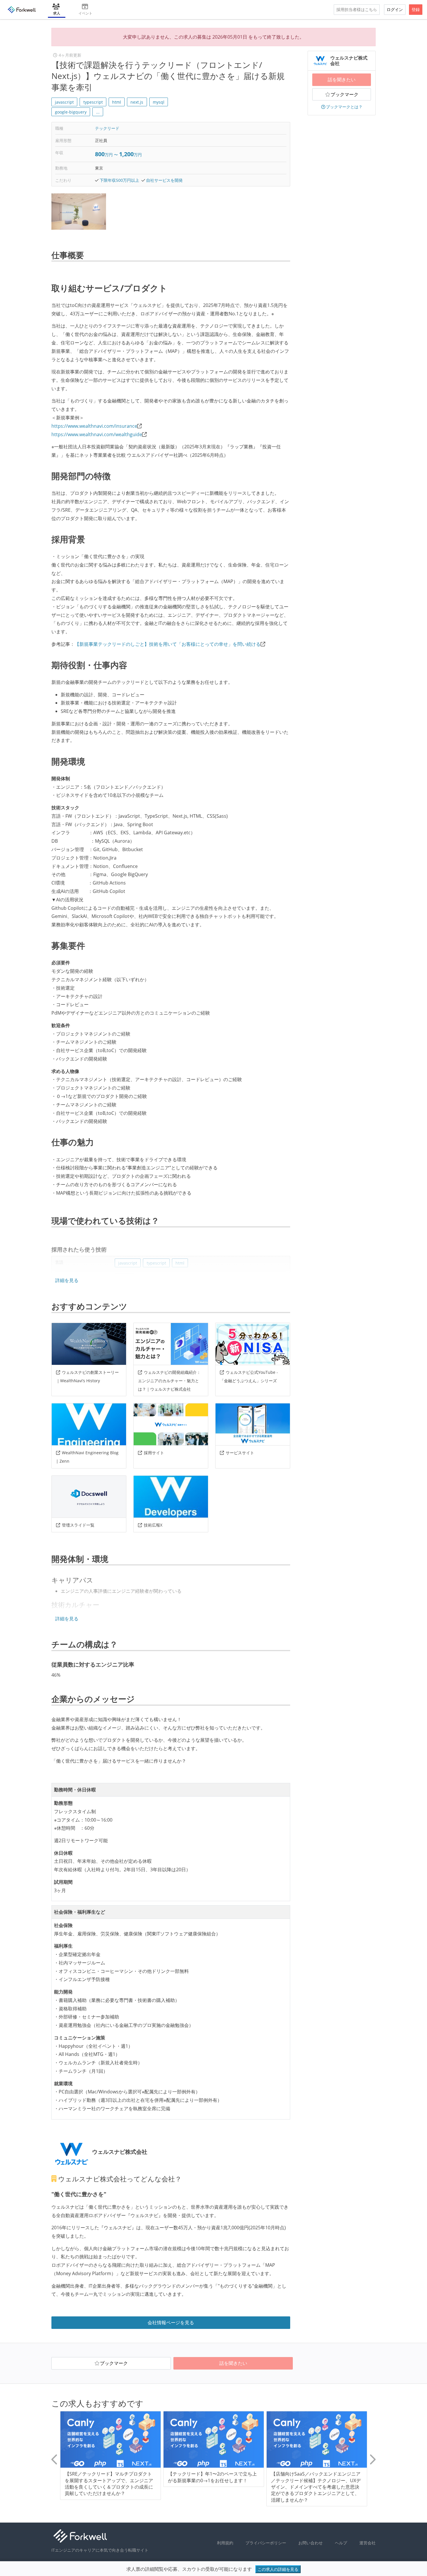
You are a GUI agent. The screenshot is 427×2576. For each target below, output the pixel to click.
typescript (93, 102)
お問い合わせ (311, 2543)
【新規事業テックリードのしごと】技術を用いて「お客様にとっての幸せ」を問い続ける (168, 644)
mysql (159, 102)
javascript (64, 102)
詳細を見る (67, 1280)
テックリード (107, 128)
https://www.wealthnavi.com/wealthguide (97, 434)
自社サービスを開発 (164, 180)
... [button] (98, 112)
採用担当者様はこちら (357, 9)
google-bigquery (71, 112)
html (117, 102)
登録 (416, 9)
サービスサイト (240, 1453)
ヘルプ (341, 2543)
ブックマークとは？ (344, 107)
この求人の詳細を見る (278, 2569)
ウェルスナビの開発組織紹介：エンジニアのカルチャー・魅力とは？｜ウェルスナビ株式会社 (169, 1381)
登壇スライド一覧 (78, 1525)
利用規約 (225, 2543)
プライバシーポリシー (266, 2543)
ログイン (395, 9)
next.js (137, 102)
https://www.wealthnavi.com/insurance (94, 426)
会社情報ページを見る (171, 2322)
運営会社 (367, 2543)
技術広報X (153, 1525)
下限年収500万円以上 (119, 180)
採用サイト (154, 1453)
